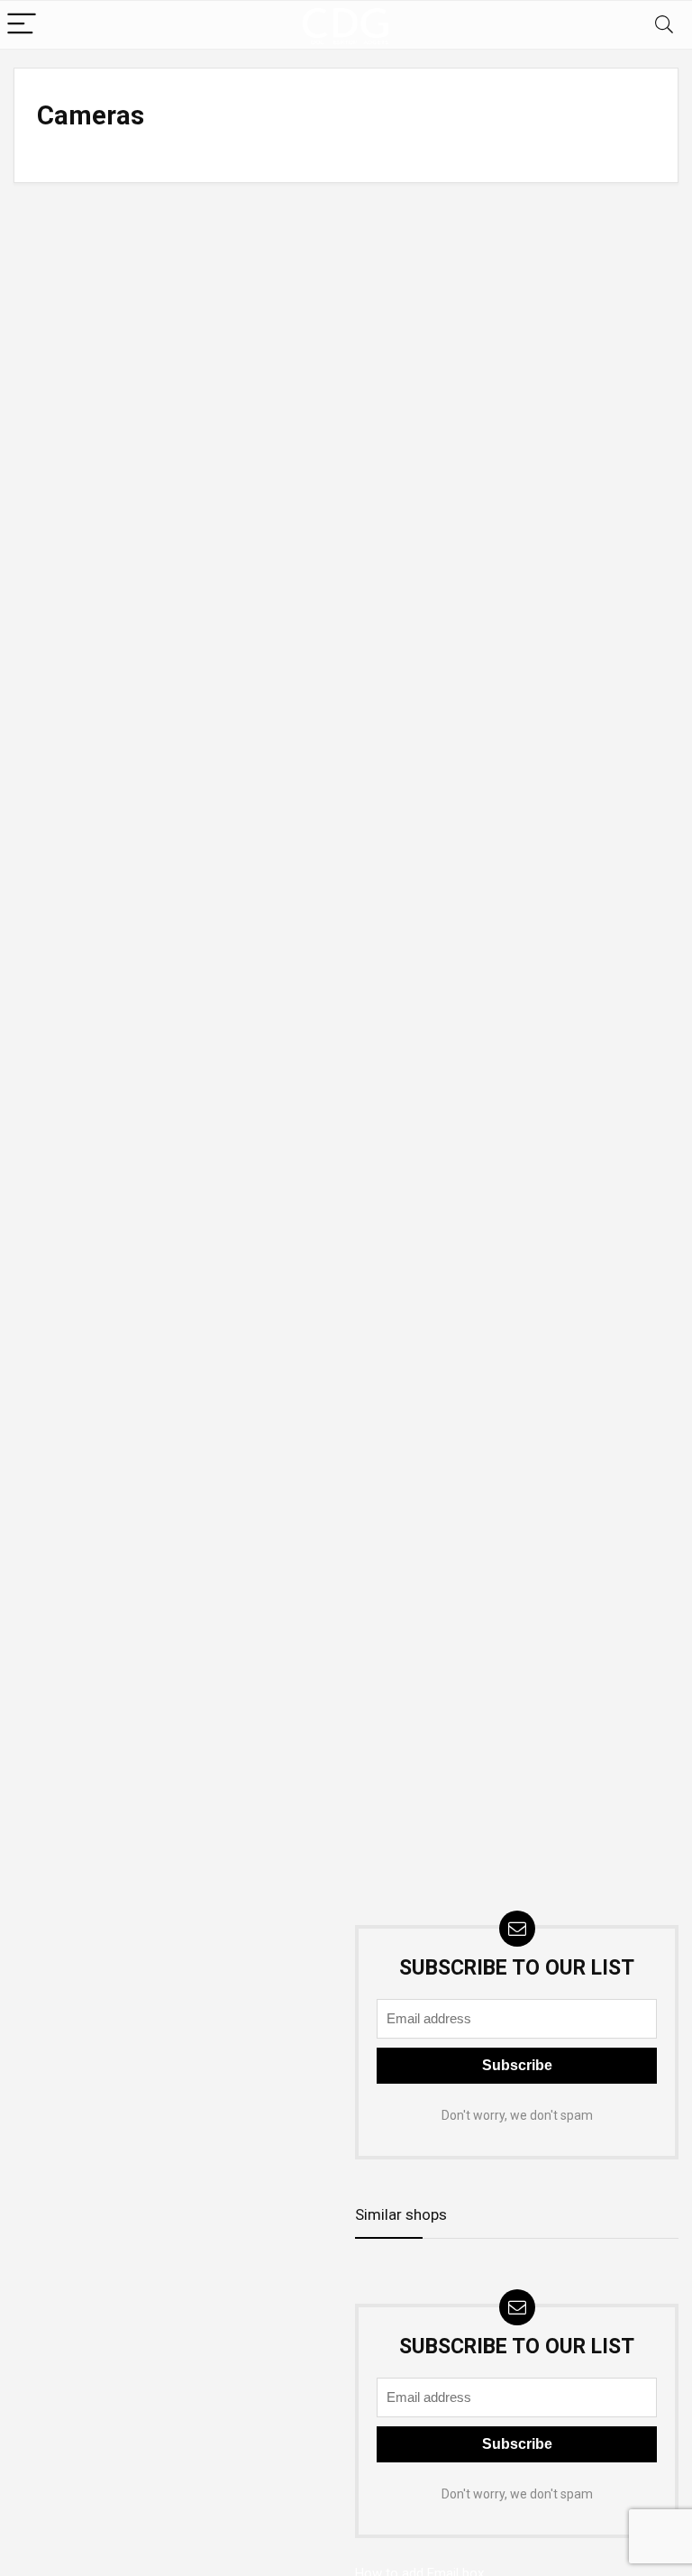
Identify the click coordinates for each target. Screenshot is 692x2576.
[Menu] (22, 25)
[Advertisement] (176, 2011)
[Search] (664, 25)
